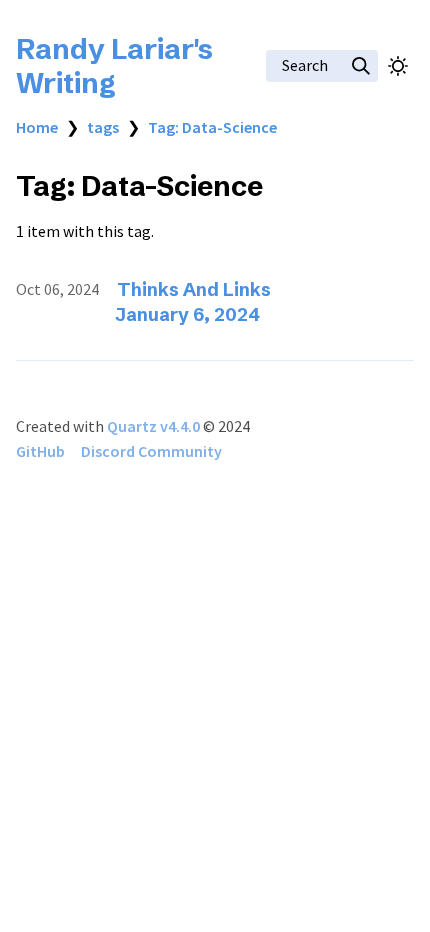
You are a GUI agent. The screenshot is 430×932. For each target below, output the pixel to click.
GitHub (40, 451)
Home (37, 127)
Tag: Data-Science (212, 127)
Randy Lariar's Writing (114, 66)
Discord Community (151, 451)
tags (103, 127)
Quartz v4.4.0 (153, 426)
